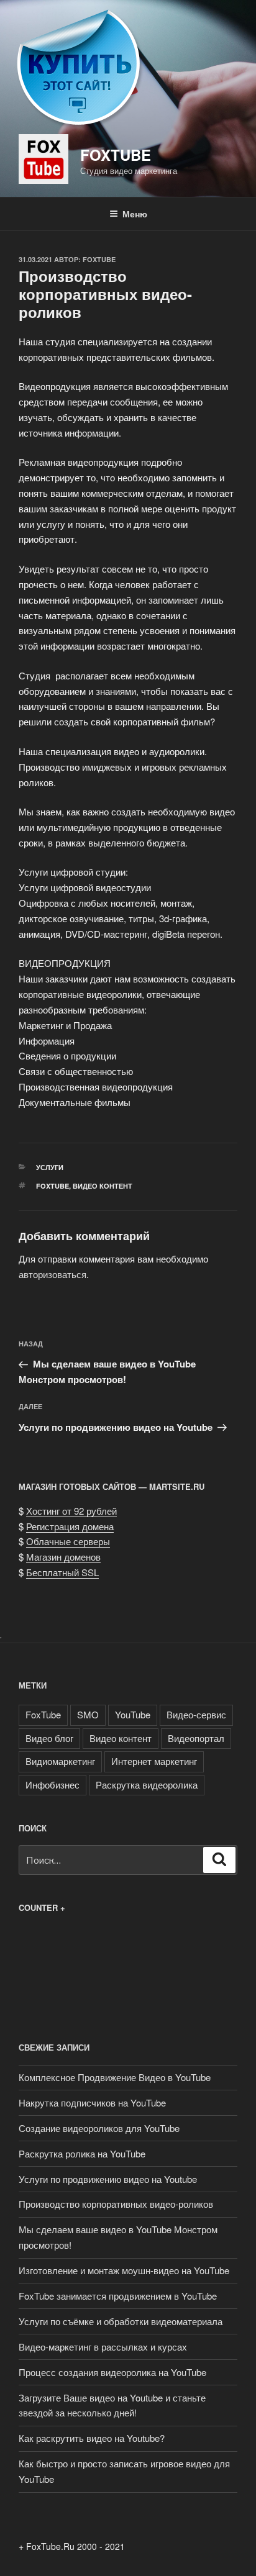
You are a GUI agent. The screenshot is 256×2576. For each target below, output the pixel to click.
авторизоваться (53, 1274)
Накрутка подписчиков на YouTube (92, 2102)
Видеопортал (196, 1738)
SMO (88, 1714)
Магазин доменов (63, 1557)
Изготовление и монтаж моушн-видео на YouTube (124, 2270)
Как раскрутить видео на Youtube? (92, 2438)
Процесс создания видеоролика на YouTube (112, 2372)
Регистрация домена (70, 1526)
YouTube (133, 1714)
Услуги (50, 1167)
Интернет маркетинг (154, 1761)
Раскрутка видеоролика (147, 1785)
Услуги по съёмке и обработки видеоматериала (121, 2321)
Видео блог (49, 1738)
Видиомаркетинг (60, 1761)
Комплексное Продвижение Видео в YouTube (115, 2077)
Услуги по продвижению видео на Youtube (108, 2179)
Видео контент (103, 1186)
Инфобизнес (53, 1785)
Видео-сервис (196, 1714)
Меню (135, 214)
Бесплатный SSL (62, 1572)
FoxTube (116, 155)
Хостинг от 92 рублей (71, 1511)
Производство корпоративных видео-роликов (116, 2204)
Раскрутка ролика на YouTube (82, 2153)
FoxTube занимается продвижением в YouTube (118, 2296)
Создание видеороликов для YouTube (99, 2128)
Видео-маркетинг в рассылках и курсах (103, 2347)
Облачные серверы (68, 1541)
